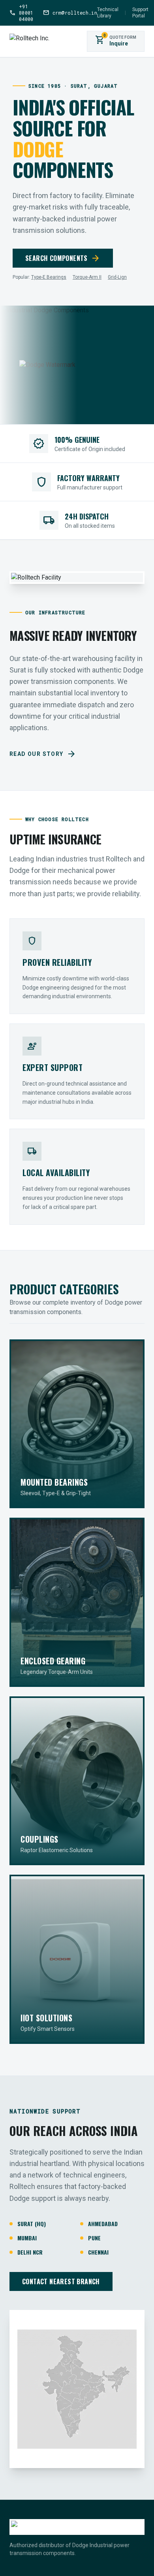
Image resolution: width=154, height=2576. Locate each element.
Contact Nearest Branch (61, 2281)
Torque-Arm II (87, 277)
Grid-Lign (117, 277)
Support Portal (140, 13)
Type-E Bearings (49, 277)
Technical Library (108, 13)
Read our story (43, 754)
